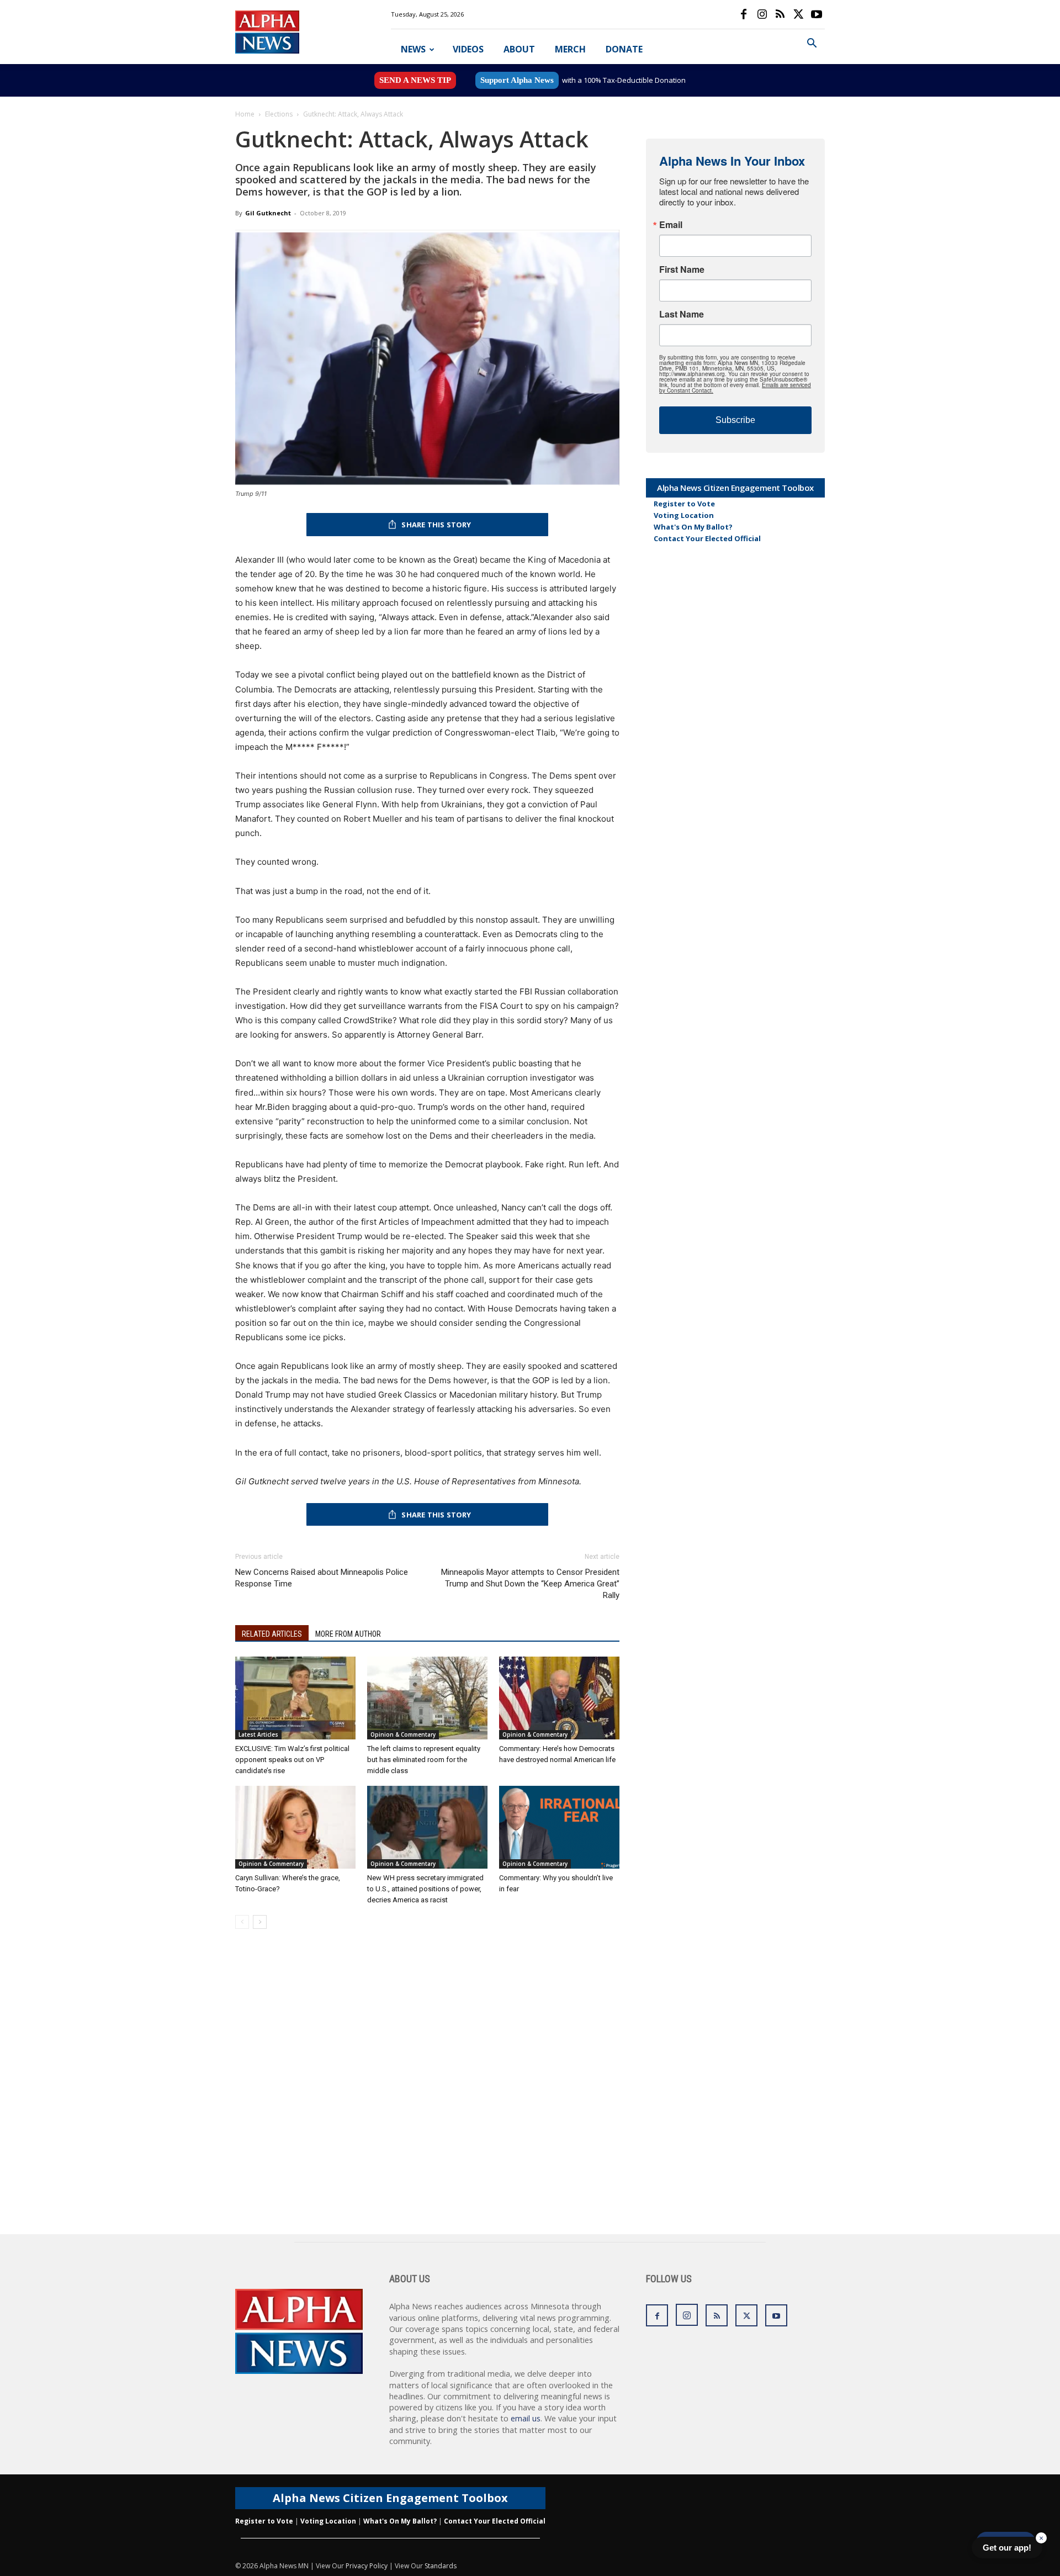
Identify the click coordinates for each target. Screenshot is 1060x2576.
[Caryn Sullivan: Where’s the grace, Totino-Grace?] (295, 1827)
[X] (798, 14)
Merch (570, 49)
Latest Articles (258, 1734)
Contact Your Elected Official (707, 538)
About (519, 49)
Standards (441, 2566)
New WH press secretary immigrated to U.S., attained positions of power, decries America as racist (425, 1889)
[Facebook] (744, 14)
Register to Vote (684, 504)
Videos (468, 49)
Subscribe (735, 420)
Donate (624, 49)
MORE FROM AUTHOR (348, 1634)
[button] (812, 44)
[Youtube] (817, 14)
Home (245, 114)
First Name (682, 269)
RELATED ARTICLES (272, 1634)
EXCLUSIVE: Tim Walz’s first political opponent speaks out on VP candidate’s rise (292, 1760)
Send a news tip (415, 80)
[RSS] (780, 14)
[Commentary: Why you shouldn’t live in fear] (559, 1827)
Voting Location (684, 515)
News (413, 49)
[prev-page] (242, 1922)
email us (526, 2418)
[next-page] (260, 1922)
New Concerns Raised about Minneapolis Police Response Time (322, 1578)
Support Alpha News (517, 80)
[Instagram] (762, 14)
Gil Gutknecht (268, 213)
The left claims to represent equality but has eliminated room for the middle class (424, 1760)
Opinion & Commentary (403, 1734)
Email (671, 225)
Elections (279, 114)
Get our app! (1007, 2548)
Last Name (682, 314)
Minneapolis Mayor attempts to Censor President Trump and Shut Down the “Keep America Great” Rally (530, 1584)
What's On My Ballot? (693, 527)
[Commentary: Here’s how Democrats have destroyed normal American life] (559, 1698)
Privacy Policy (367, 2566)
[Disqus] (427, 2093)
